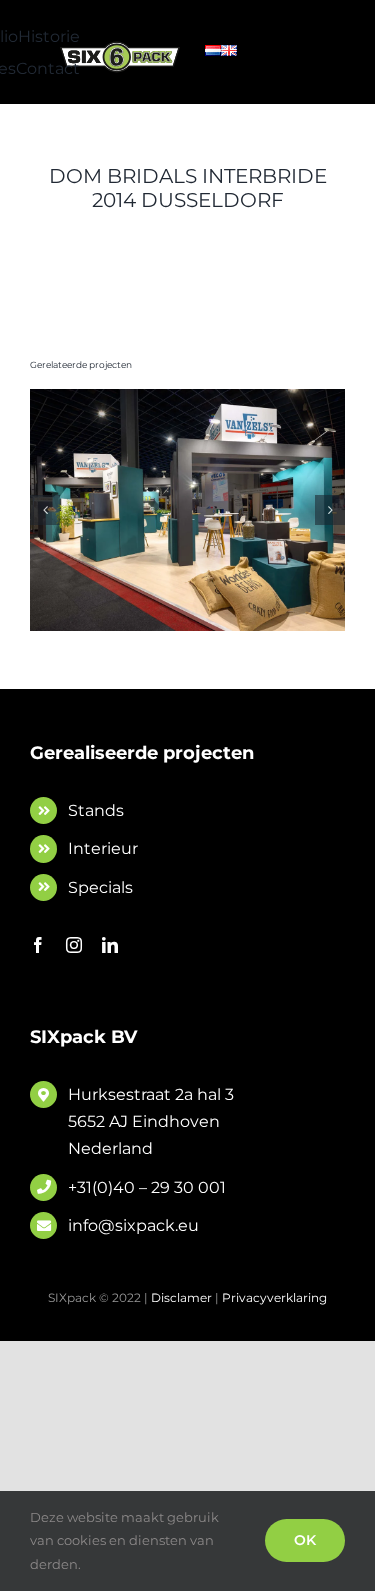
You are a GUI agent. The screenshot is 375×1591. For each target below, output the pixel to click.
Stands (96, 810)
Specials (100, 887)
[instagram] (74, 945)
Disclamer (181, 1297)
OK (305, 1540)
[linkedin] (110, 945)
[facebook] (38, 945)
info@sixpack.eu (133, 1225)
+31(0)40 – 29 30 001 (147, 1187)
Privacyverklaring (274, 1297)
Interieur (103, 848)
